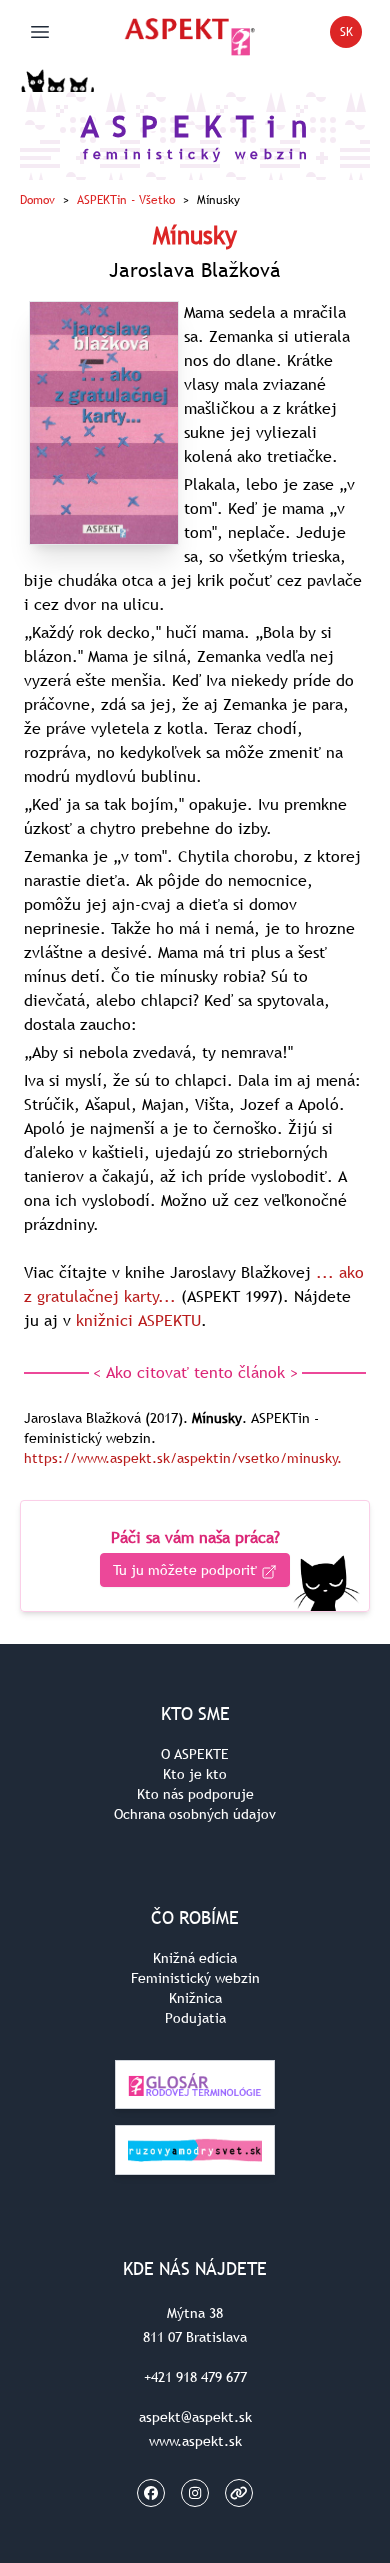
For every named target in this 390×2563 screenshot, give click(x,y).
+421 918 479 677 (195, 2377)
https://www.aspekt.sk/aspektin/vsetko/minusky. (183, 1458)
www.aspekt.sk (195, 2441)
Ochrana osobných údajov (195, 1814)
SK (351, 35)
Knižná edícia (195, 1958)
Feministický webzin (195, 1978)
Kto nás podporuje (195, 1794)
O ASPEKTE (195, 1754)
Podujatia (195, 2018)
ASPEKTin (126, 200)
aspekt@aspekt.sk (195, 2417)
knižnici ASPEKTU (138, 1320)
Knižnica (195, 1998)
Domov (37, 200)
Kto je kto (195, 1774)
